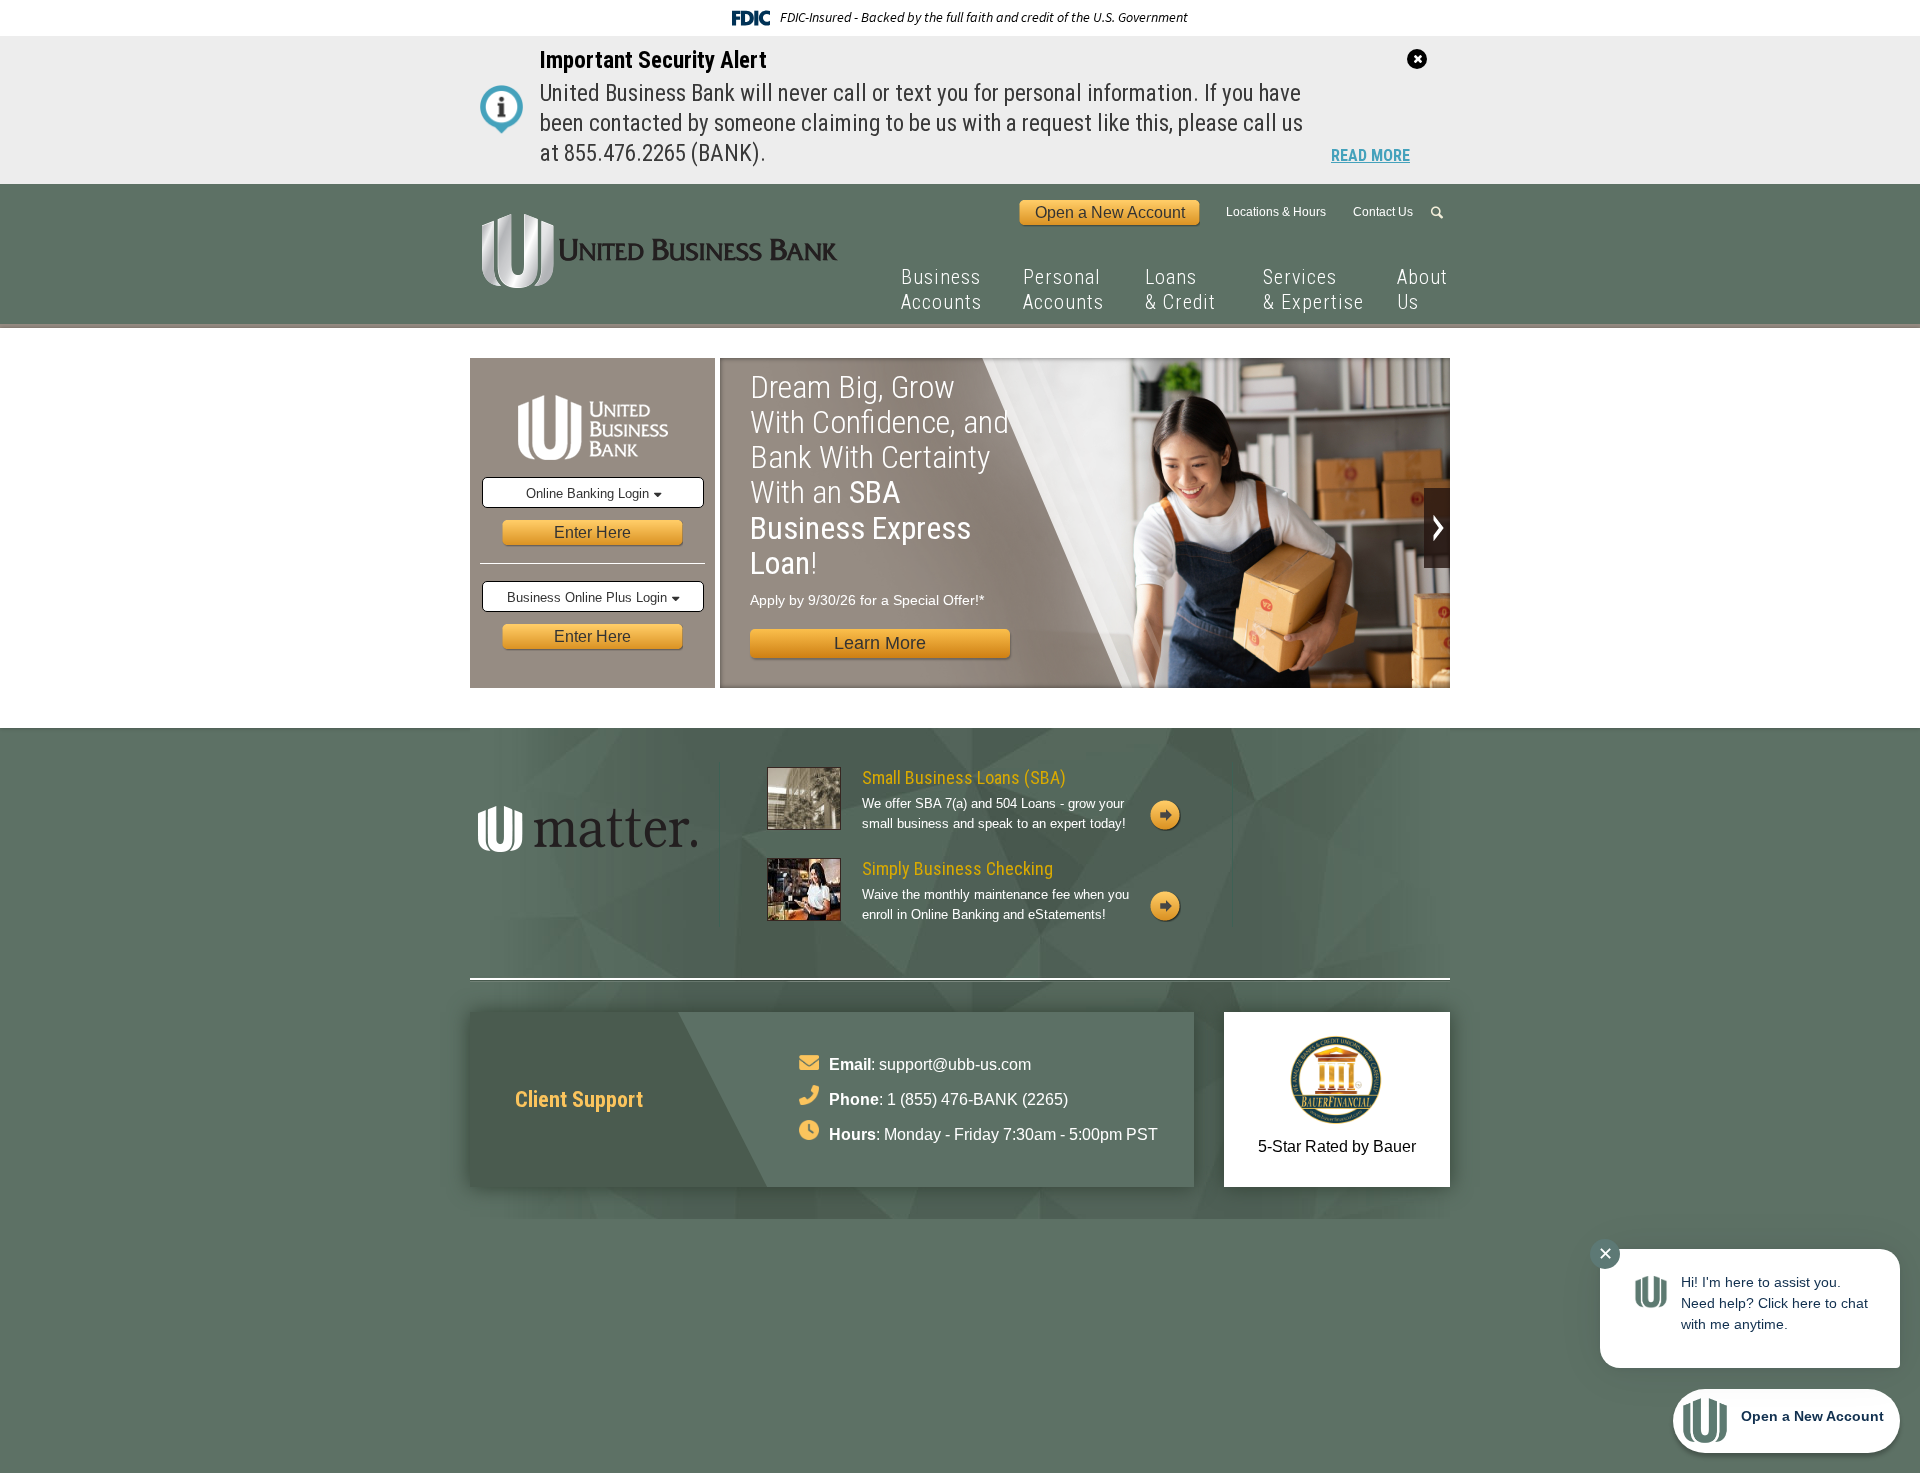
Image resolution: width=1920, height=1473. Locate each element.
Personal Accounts (1063, 289)
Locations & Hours (1276, 212)
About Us (1422, 289)
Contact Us (1383, 212)
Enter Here (592, 532)
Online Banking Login (587, 493)
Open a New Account (1110, 212)
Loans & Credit (1180, 289)
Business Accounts (941, 289)
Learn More (880, 643)
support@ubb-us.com (955, 1064)
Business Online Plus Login (587, 597)
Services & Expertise (1313, 289)
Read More (1370, 157)
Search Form (1440, 213)
